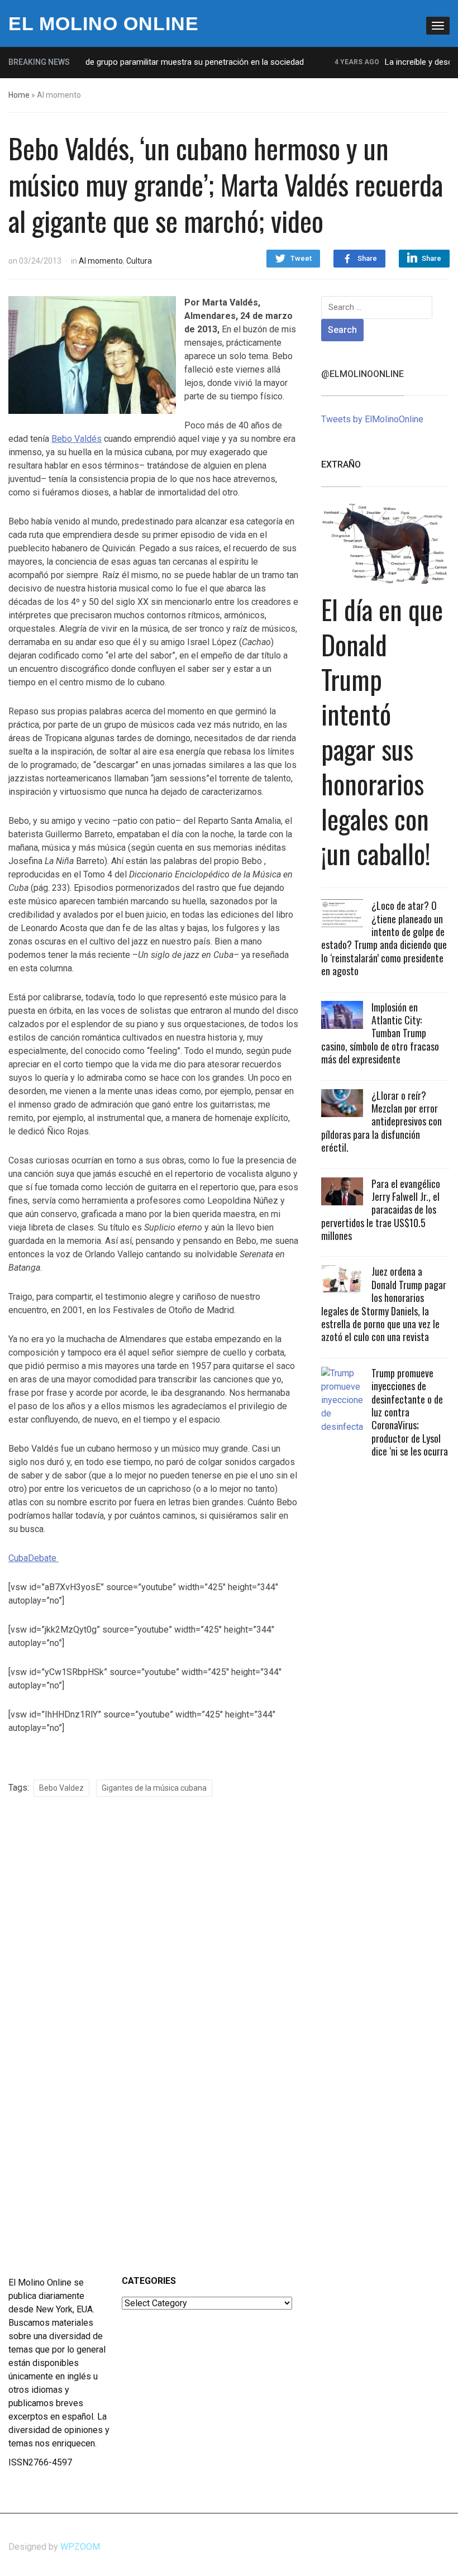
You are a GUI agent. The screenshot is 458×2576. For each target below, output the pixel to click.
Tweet (301, 258)
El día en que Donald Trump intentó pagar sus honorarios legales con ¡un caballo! (382, 731)
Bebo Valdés (77, 439)
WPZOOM (80, 2547)
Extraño (341, 464)
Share (367, 258)
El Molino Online (104, 23)
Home (19, 95)
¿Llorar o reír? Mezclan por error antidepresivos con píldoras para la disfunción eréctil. (381, 1122)
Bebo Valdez (61, 1788)
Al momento (101, 261)
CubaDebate (34, 1558)
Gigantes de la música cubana (154, 1788)
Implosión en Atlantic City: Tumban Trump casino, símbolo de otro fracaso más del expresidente (380, 1033)
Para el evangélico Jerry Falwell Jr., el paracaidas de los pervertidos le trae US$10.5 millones (381, 1210)
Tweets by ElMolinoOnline (372, 419)
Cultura (139, 261)
